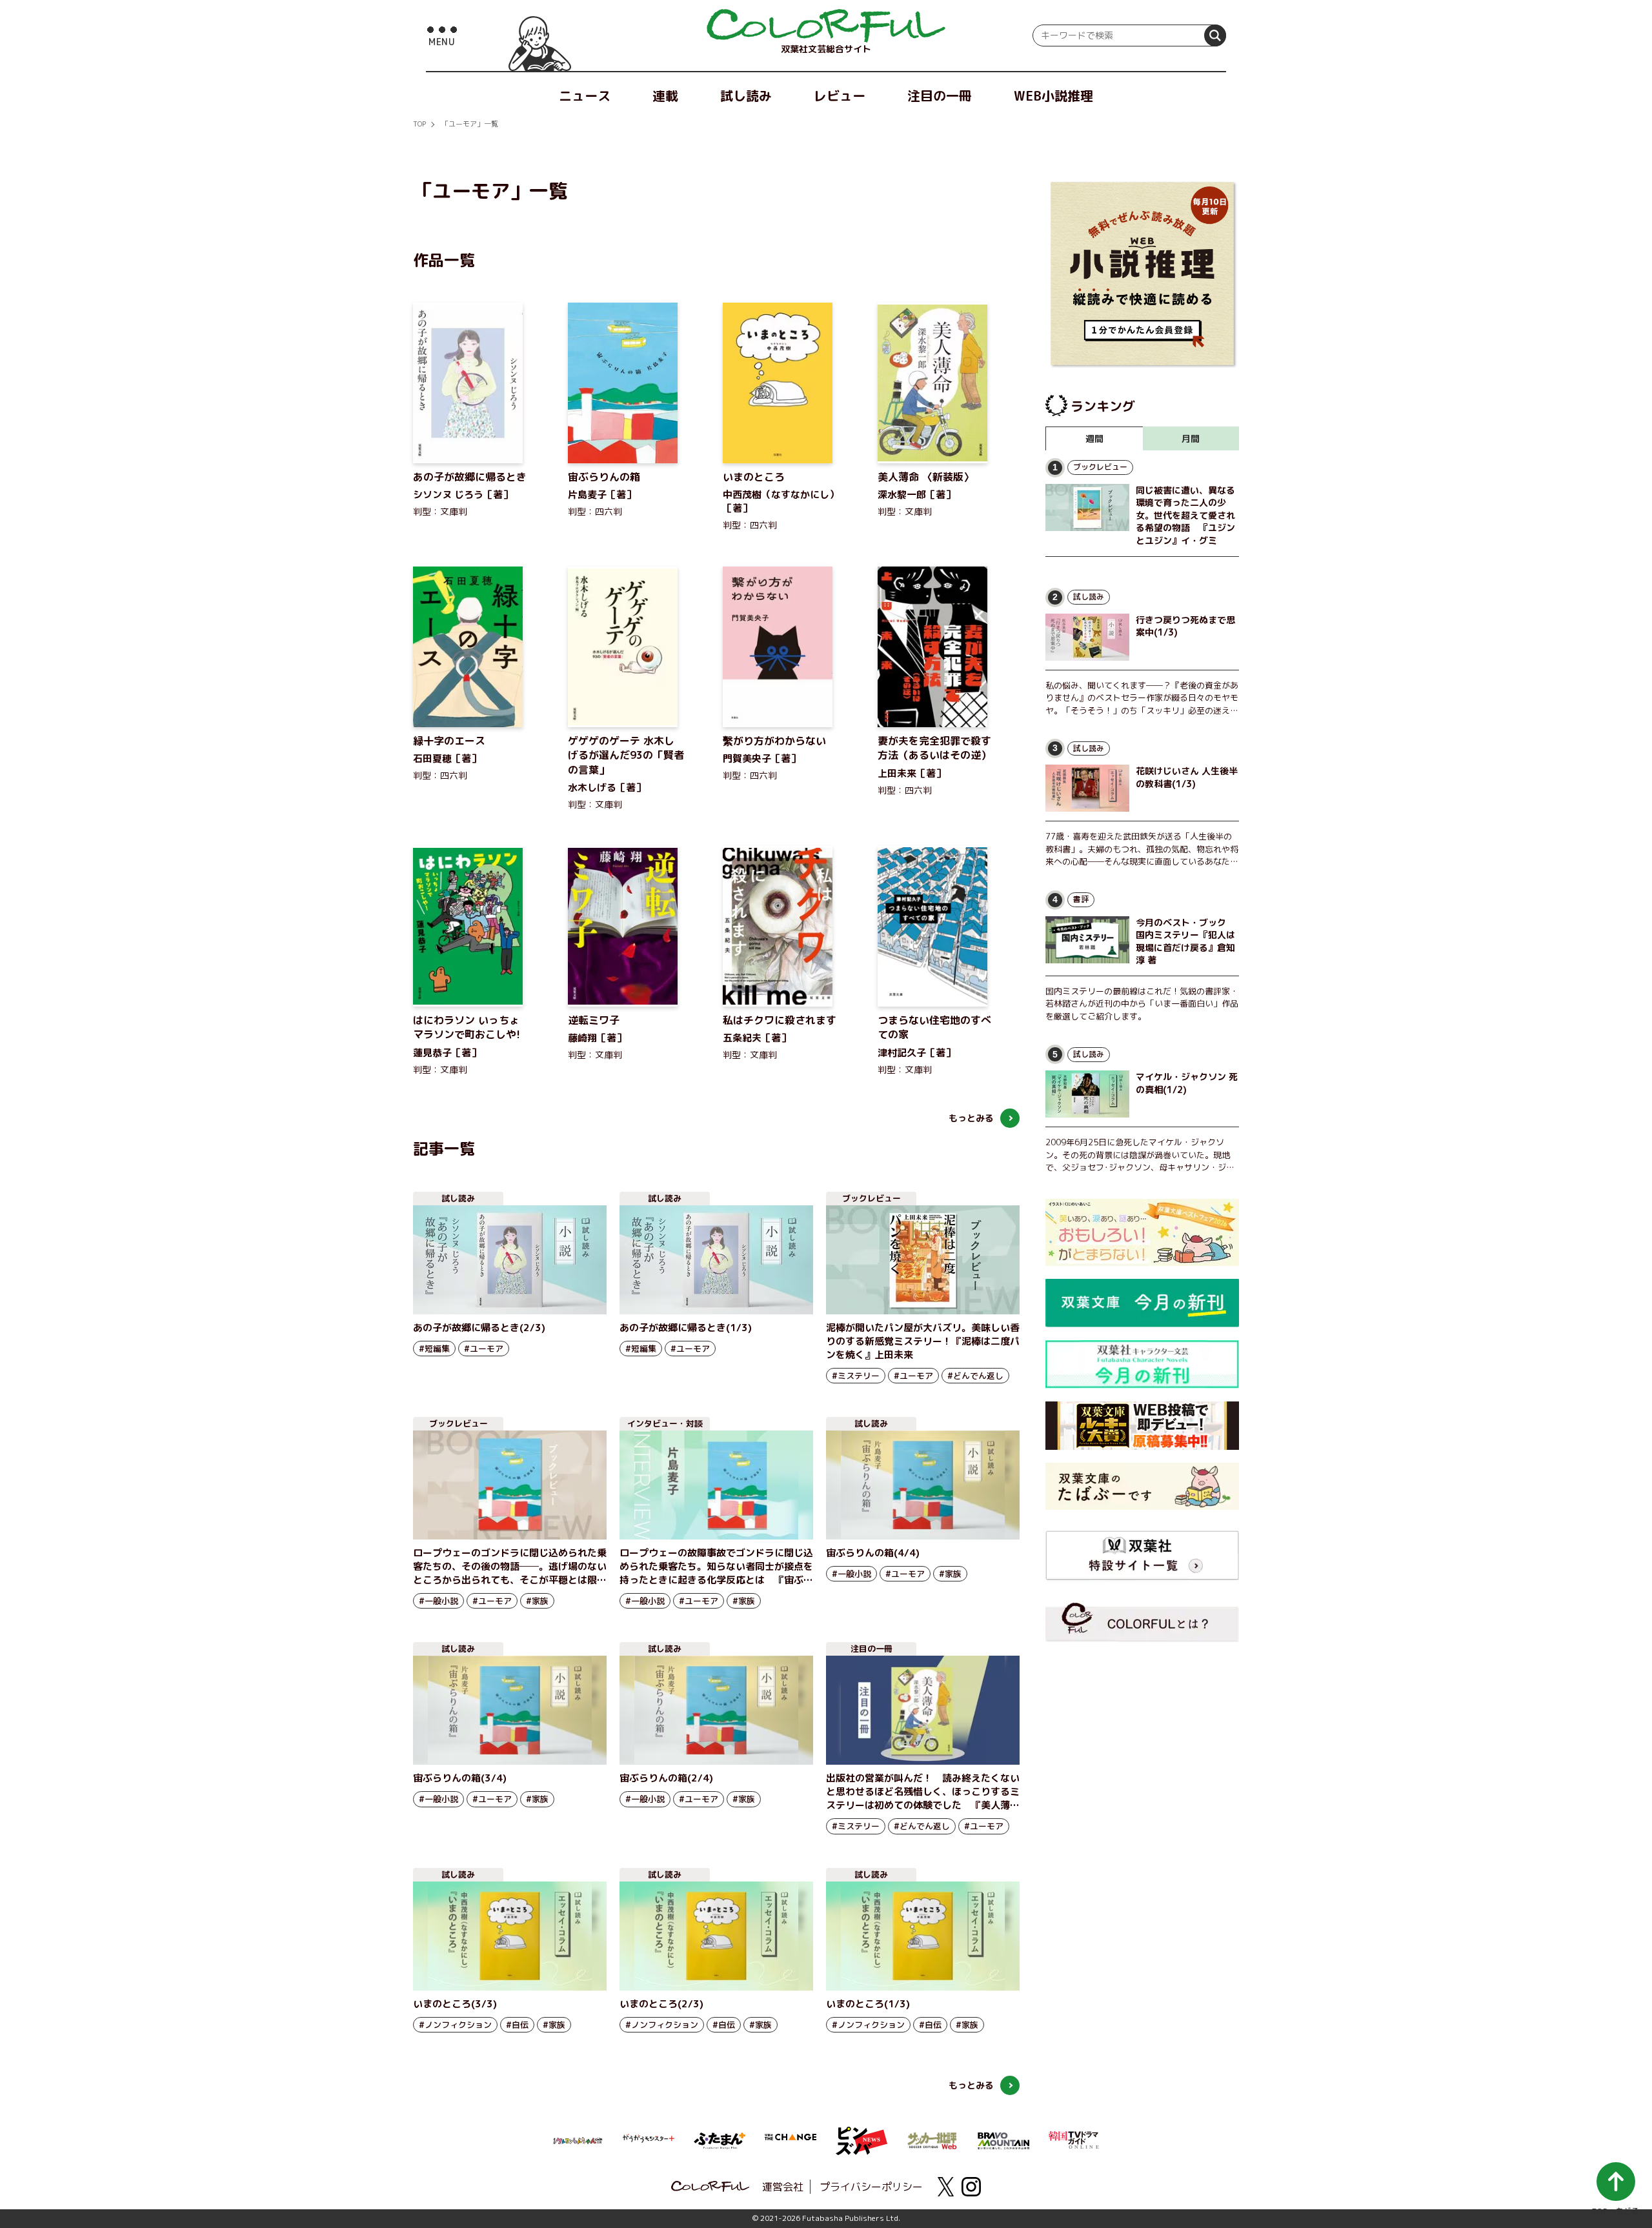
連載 (665, 95)
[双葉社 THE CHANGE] (791, 2141)
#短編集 (434, 1349)
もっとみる (971, 1118)
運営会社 (783, 2187)
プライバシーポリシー (871, 2187)
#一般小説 (438, 1601)
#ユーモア (484, 1349)
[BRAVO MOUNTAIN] (1003, 2140)
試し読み (746, 95)
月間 (1191, 438)
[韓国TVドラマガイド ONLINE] (1074, 2138)
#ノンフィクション (455, 2025)
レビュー (840, 95)
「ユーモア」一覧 (470, 124)
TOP (419, 124)
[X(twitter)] (945, 2187)
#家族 (537, 1601)
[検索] (1215, 35)
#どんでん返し (975, 1376)
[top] (826, 26)
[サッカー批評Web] (932, 2138)
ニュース (585, 95)
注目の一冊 (940, 95)
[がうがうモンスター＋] (649, 2141)
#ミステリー (856, 1376)
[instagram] (971, 2187)
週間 (1094, 438)
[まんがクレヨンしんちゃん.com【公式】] (578, 2140)
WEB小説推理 (1053, 95)
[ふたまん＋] (720, 2140)
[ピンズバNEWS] (861, 2134)
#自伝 (517, 2025)
